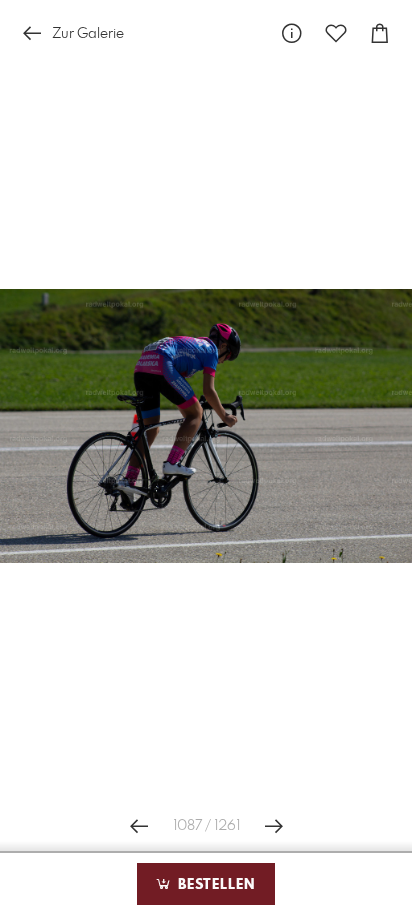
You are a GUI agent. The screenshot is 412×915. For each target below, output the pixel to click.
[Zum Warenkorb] (380, 33)
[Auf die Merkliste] (336, 33)
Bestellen (214, 885)
